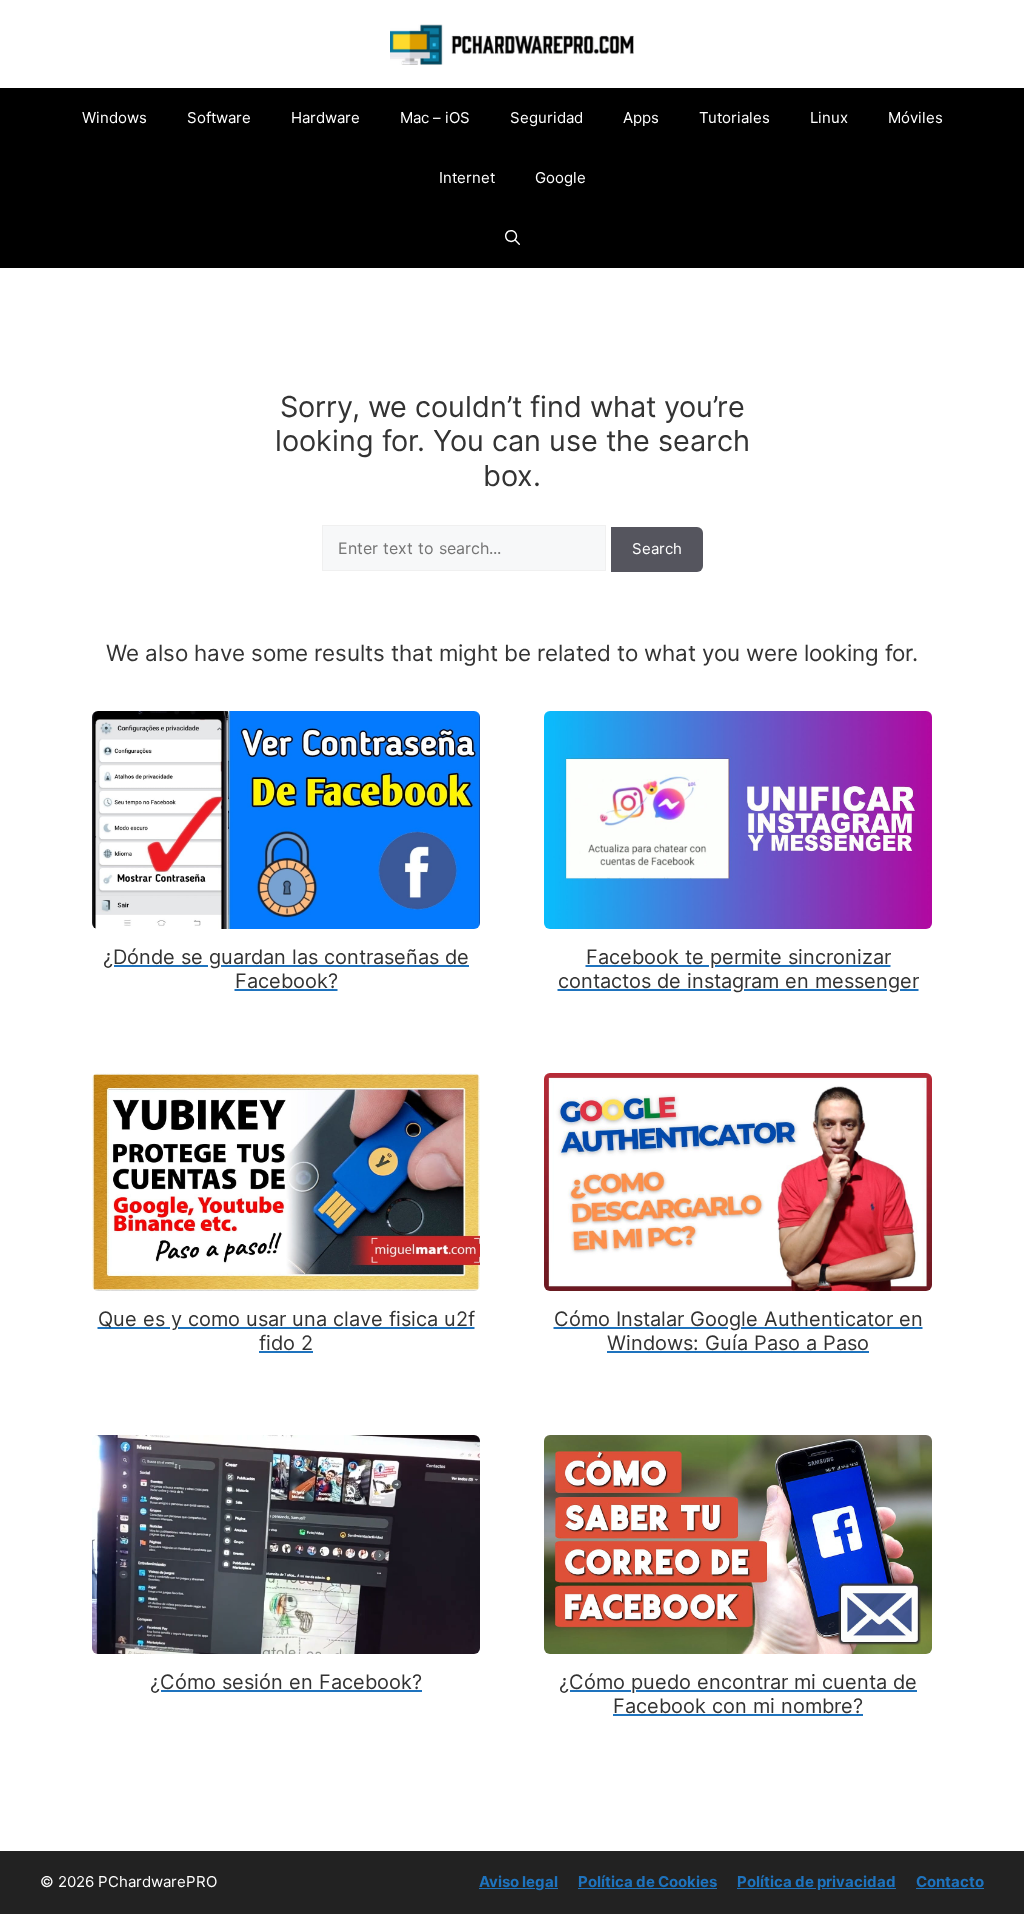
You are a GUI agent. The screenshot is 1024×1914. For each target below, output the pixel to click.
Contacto (950, 1881)
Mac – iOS (435, 117)
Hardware (325, 117)
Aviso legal (518, 1881)
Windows (114, 117)
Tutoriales (734, 117)
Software (219, 117)
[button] (512, 238)
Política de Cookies (647, 1881)
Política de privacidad (816, 1881)
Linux (829, 117)
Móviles (915, 117)
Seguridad (546, 117)
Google (560, 177)
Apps (641, 117)
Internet (467, 177)
